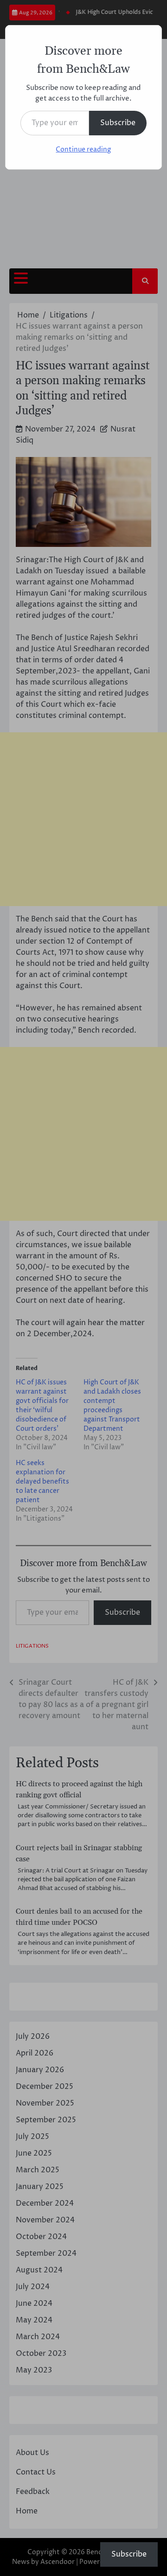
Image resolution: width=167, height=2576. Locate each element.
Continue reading (83, 149)
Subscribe (118, 123)
